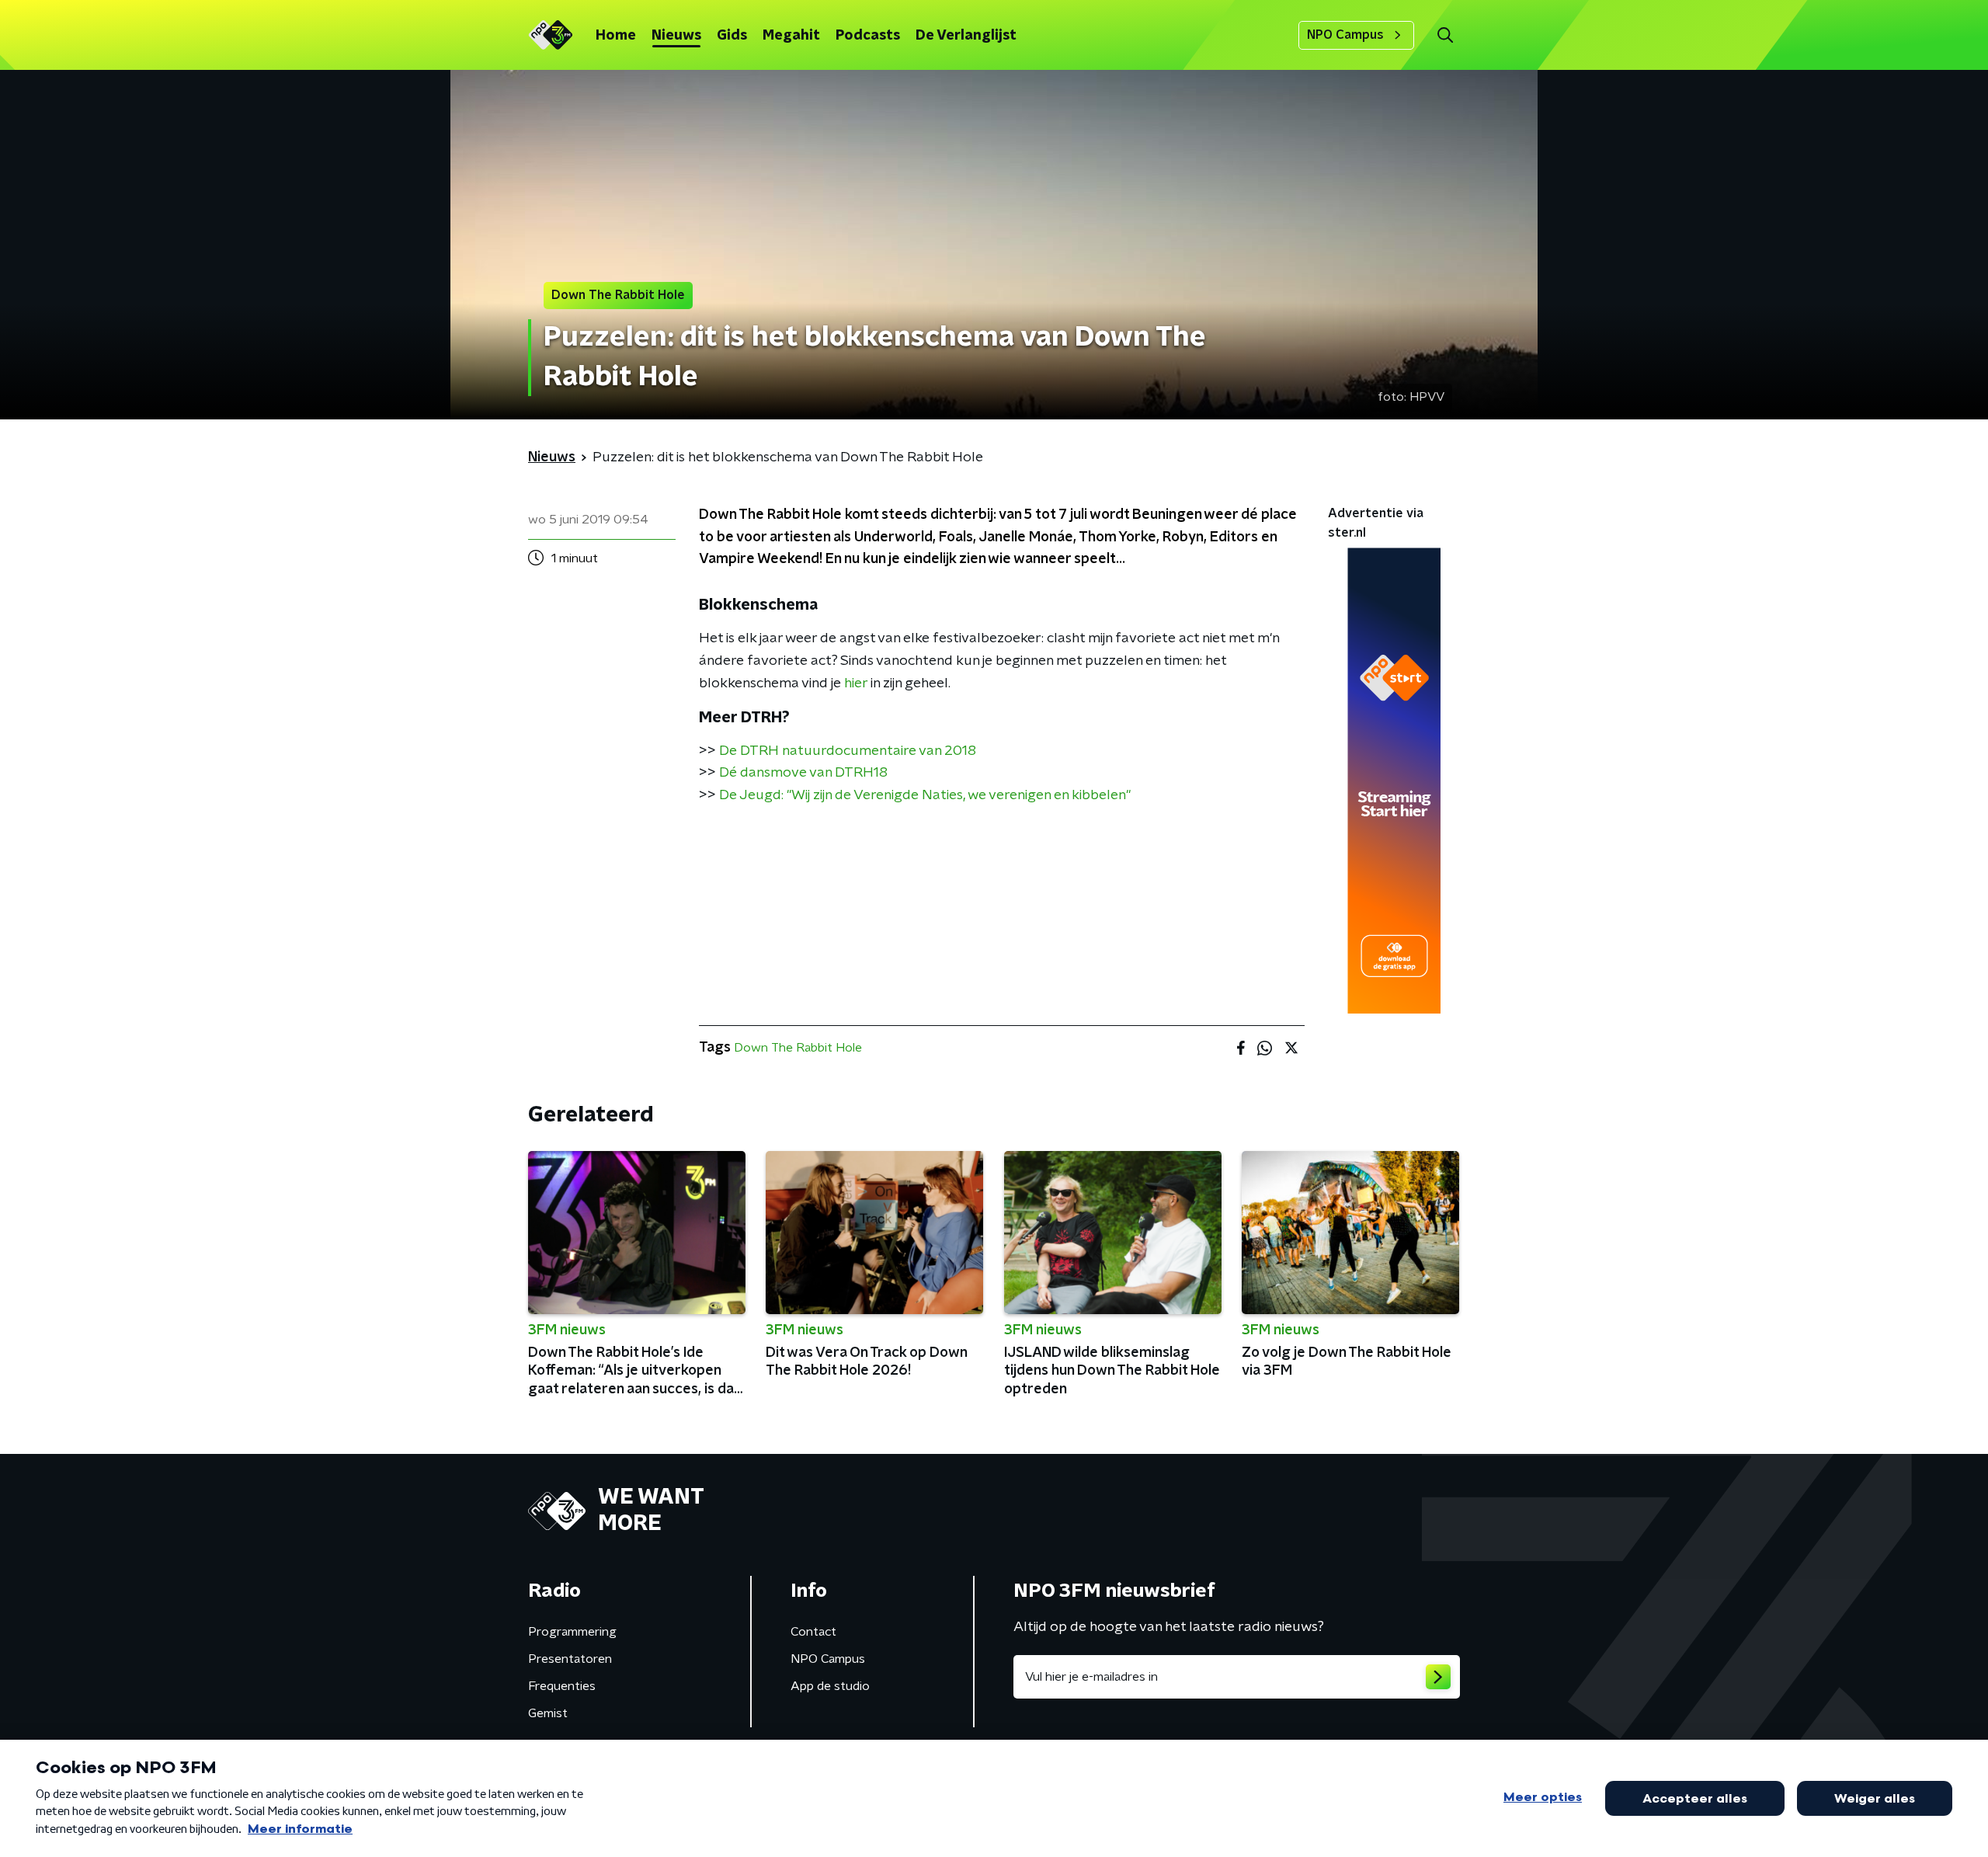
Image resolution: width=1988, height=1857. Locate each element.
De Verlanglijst (966, 36)
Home (616, 36)
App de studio (830, 1686)
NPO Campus (1345, 35)
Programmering (572, 1632)
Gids (732, 36)
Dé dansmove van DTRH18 (803, 773)
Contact (813, 1632)
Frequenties (562, 1686)
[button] (1445, 35)
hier (856, 683)
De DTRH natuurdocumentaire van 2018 (848, 751)
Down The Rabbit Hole (798, 1048)
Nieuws (676, 36)
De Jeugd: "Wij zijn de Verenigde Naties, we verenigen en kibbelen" (925, 795)
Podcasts (868, 36)
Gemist (548, 1713)
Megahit (791, 36)
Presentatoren (570, 1659)
